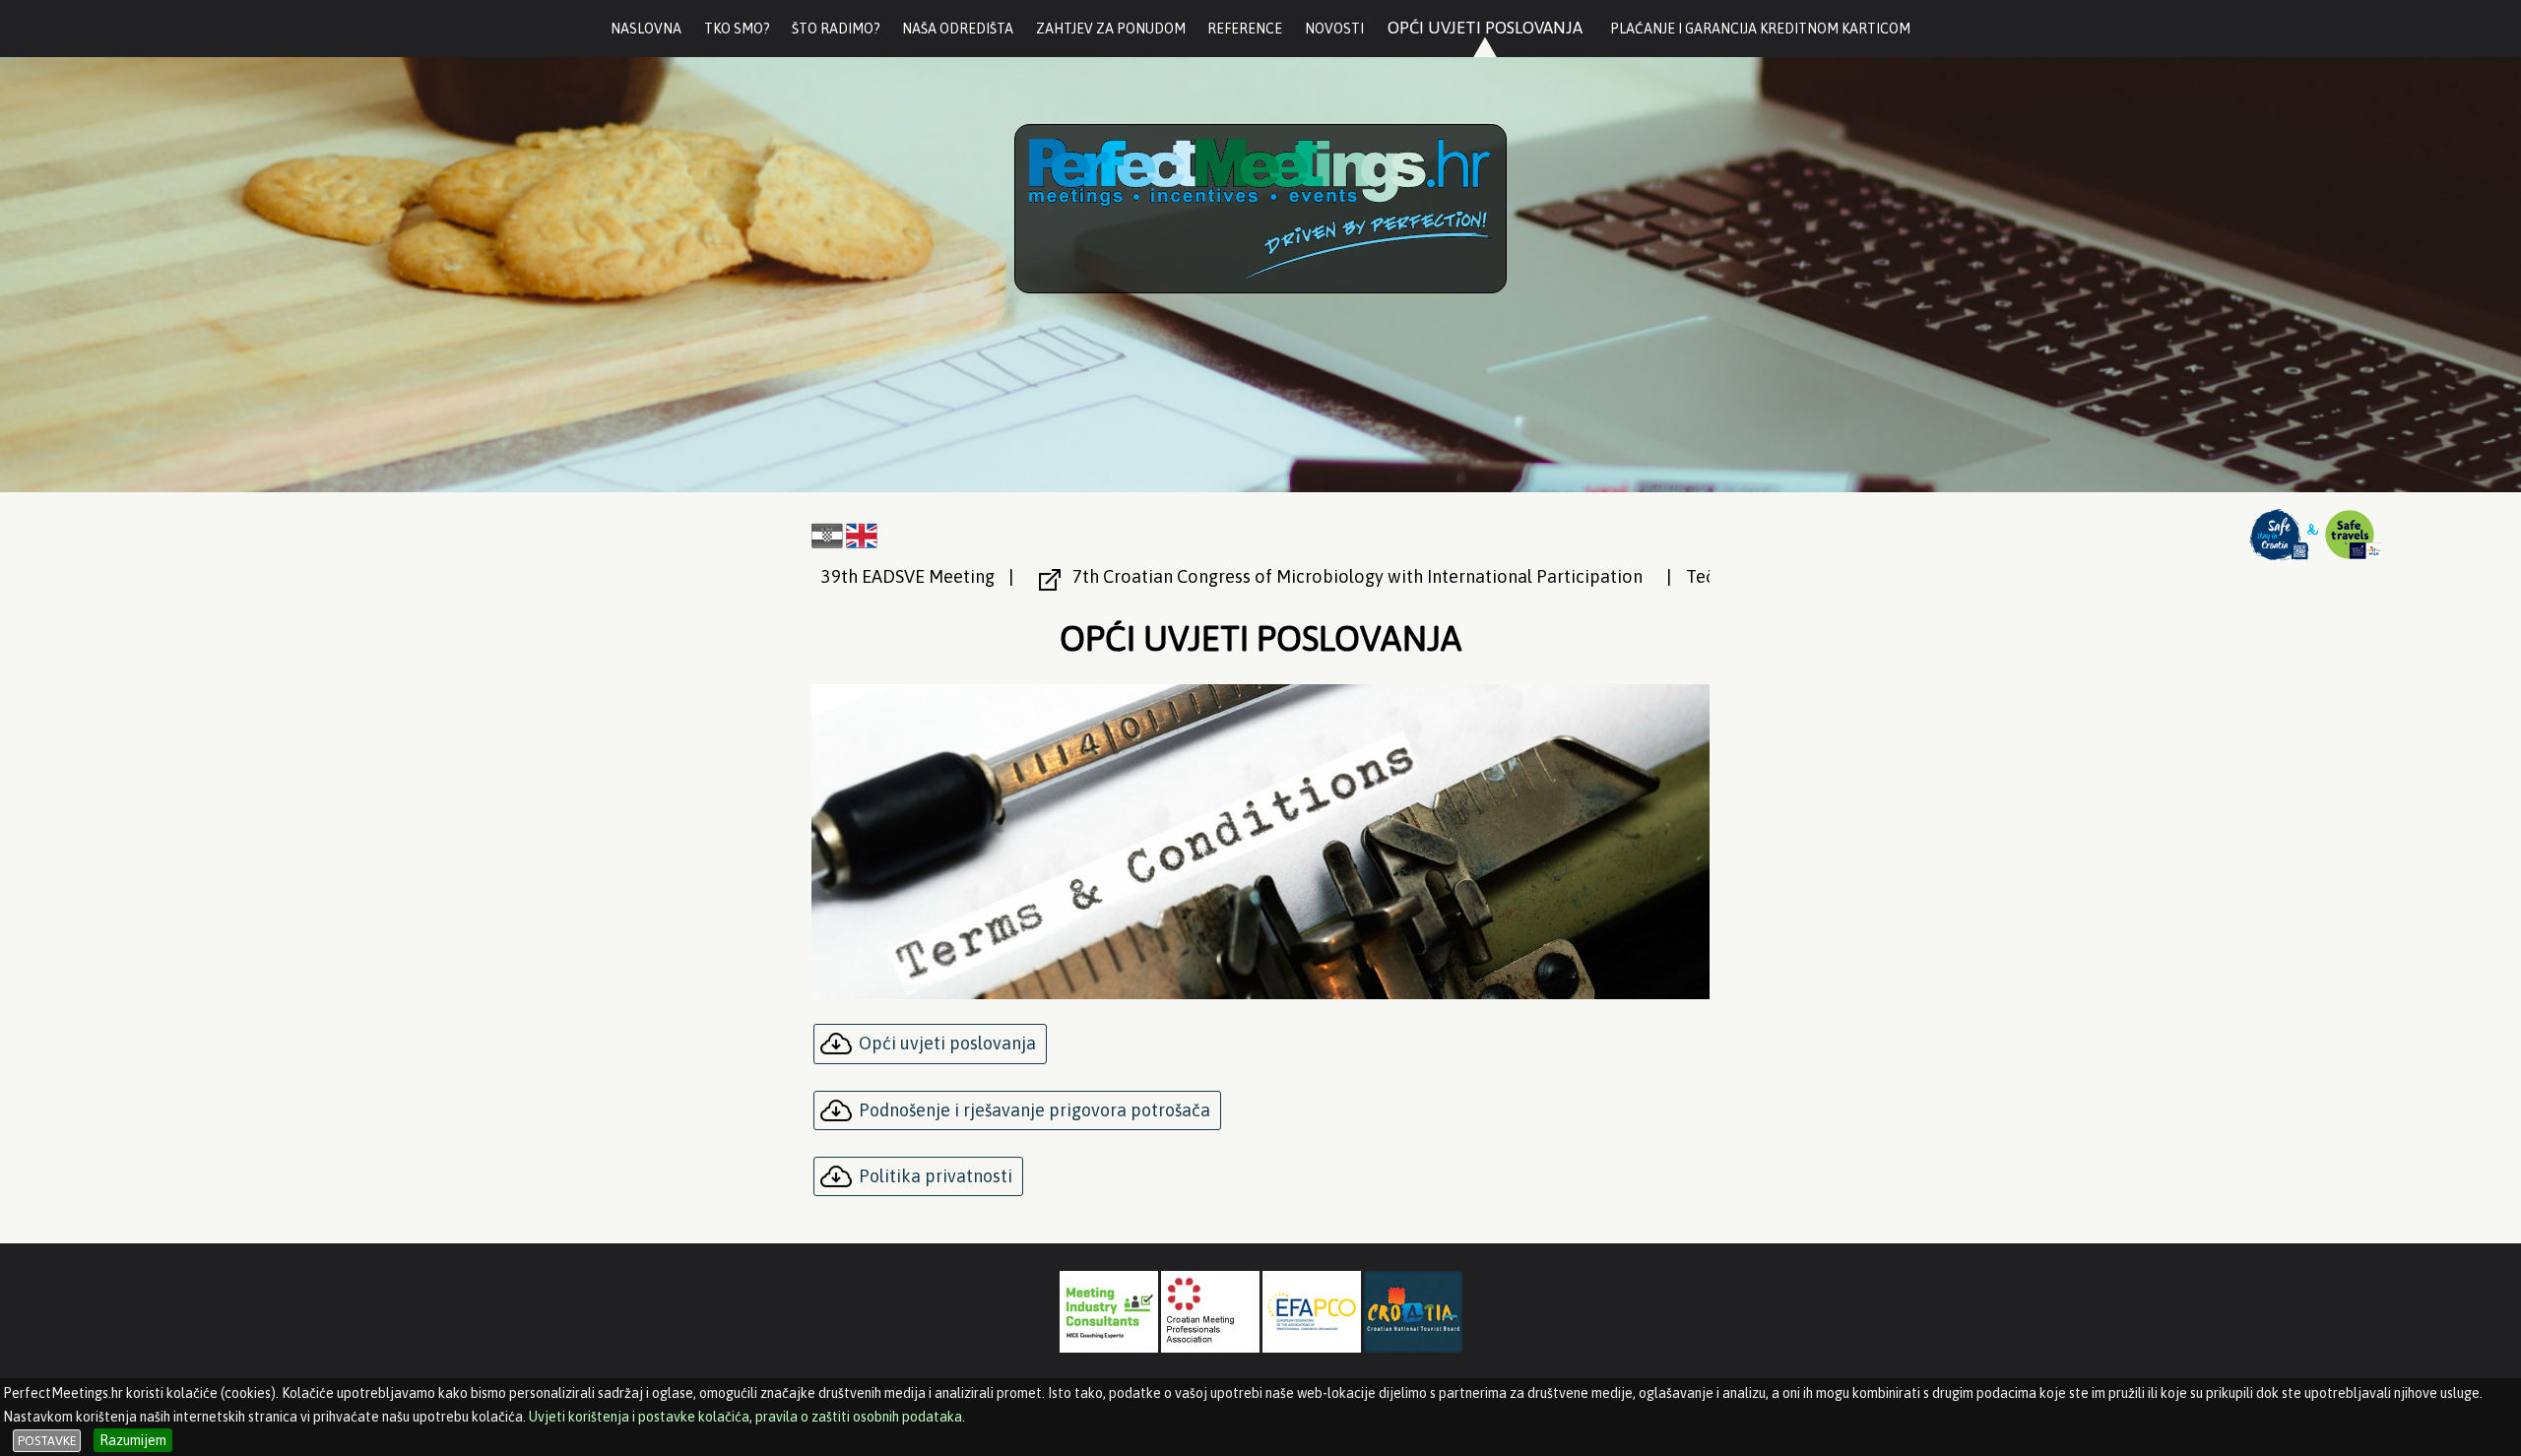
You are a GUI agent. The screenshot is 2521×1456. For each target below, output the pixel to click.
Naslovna (646, 29)
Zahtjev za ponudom (1111, 29)
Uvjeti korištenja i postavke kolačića (639, 1417)
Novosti (1334, 29)
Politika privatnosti (936, 1176)
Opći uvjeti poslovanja (1485, 28)
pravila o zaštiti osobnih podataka (859, 1417)
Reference (1245, 29)
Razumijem (133, 1440)
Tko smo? (737, 29)
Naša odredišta (958, 29)
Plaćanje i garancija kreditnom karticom (1760, 29)
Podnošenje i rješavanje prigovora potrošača (1034, 1110)
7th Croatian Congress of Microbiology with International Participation (1208, 576)
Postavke (47, 1441)
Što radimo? (836, 29)
